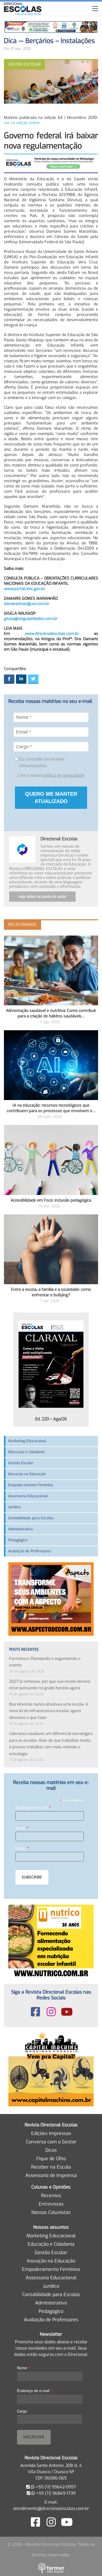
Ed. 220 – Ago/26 (51, 1419)
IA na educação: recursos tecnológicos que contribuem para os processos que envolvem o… (51, 1108)
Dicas (51, 2150)
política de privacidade (64, 775)
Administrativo (20, 1529)
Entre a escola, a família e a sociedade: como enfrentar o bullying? (51, 1292)
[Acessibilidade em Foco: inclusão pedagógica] (51, 1160)
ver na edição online (22, 123)
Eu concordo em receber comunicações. (41, 762)
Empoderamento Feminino (31, 1485)
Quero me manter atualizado (51, 798)
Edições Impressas (51, 2133)
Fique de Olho (51, 2159)
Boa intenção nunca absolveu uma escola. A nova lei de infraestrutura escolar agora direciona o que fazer (49, 1711)
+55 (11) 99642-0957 (55, 2487)
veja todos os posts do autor (42, 897)
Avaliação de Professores (30, 1551)
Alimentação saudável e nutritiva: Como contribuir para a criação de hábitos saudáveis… (51, 1013)
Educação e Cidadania (26, 1452)
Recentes (51, 2196)
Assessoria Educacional (28, 1496)
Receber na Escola (51, 2167)
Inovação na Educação (27, 1474)
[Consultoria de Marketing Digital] (51, 2568)
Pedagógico (18, 1540)
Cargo (22, 1848)
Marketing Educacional (27, 1441)
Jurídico (14, 1507)
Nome (22, 1828)
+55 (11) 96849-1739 (55, 2493)
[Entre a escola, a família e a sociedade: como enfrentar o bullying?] (51, 1249)
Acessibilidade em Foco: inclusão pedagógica (51, 1200)
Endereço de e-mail (33, 1807)
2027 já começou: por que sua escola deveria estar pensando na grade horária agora (50, 1685)
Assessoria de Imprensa (51, 2175)
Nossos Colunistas (51, 2212)
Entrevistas (51, 2204)
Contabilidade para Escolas (31, 1518)
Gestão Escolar (21, 1463)
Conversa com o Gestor (51, 2142)
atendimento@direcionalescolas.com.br (51, 2508)
